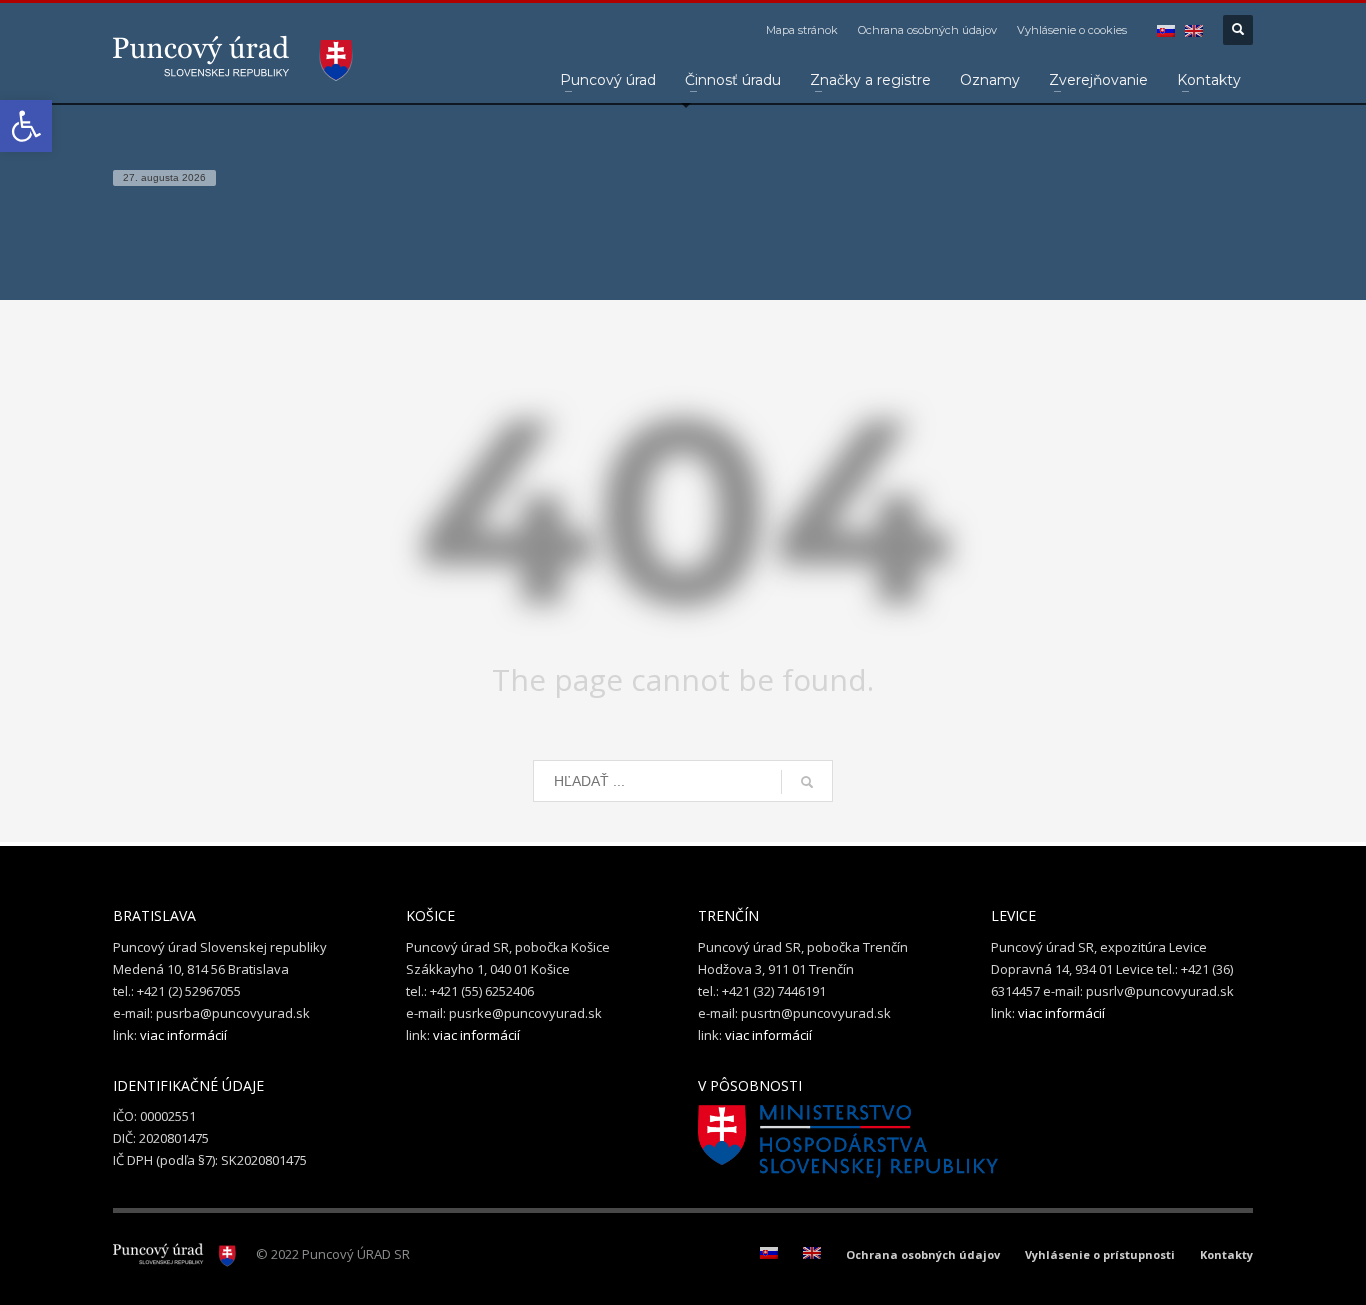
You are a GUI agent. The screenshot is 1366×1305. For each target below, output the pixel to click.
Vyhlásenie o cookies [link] (1072, 30)
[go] (807, 782)
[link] (26, 126)
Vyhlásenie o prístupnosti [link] (1100, 1254)
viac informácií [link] (183, 1035)
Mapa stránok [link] (802, 30)
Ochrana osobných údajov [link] (927, 30)
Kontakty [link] (1226, 1254)
